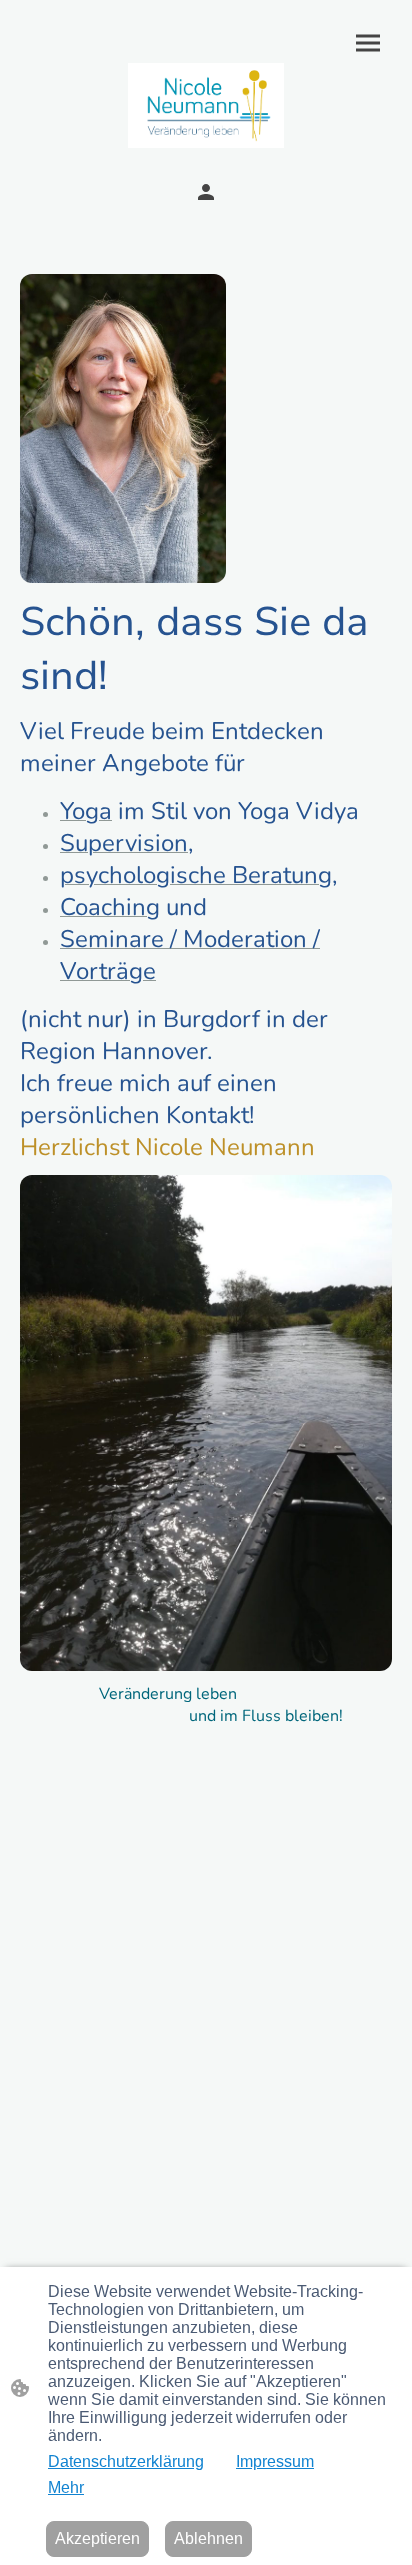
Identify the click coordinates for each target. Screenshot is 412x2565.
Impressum (275, 2461)
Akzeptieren (97, 2538)
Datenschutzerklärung (126, 2461)
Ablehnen (208, 2538)
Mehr (66, 2487)
